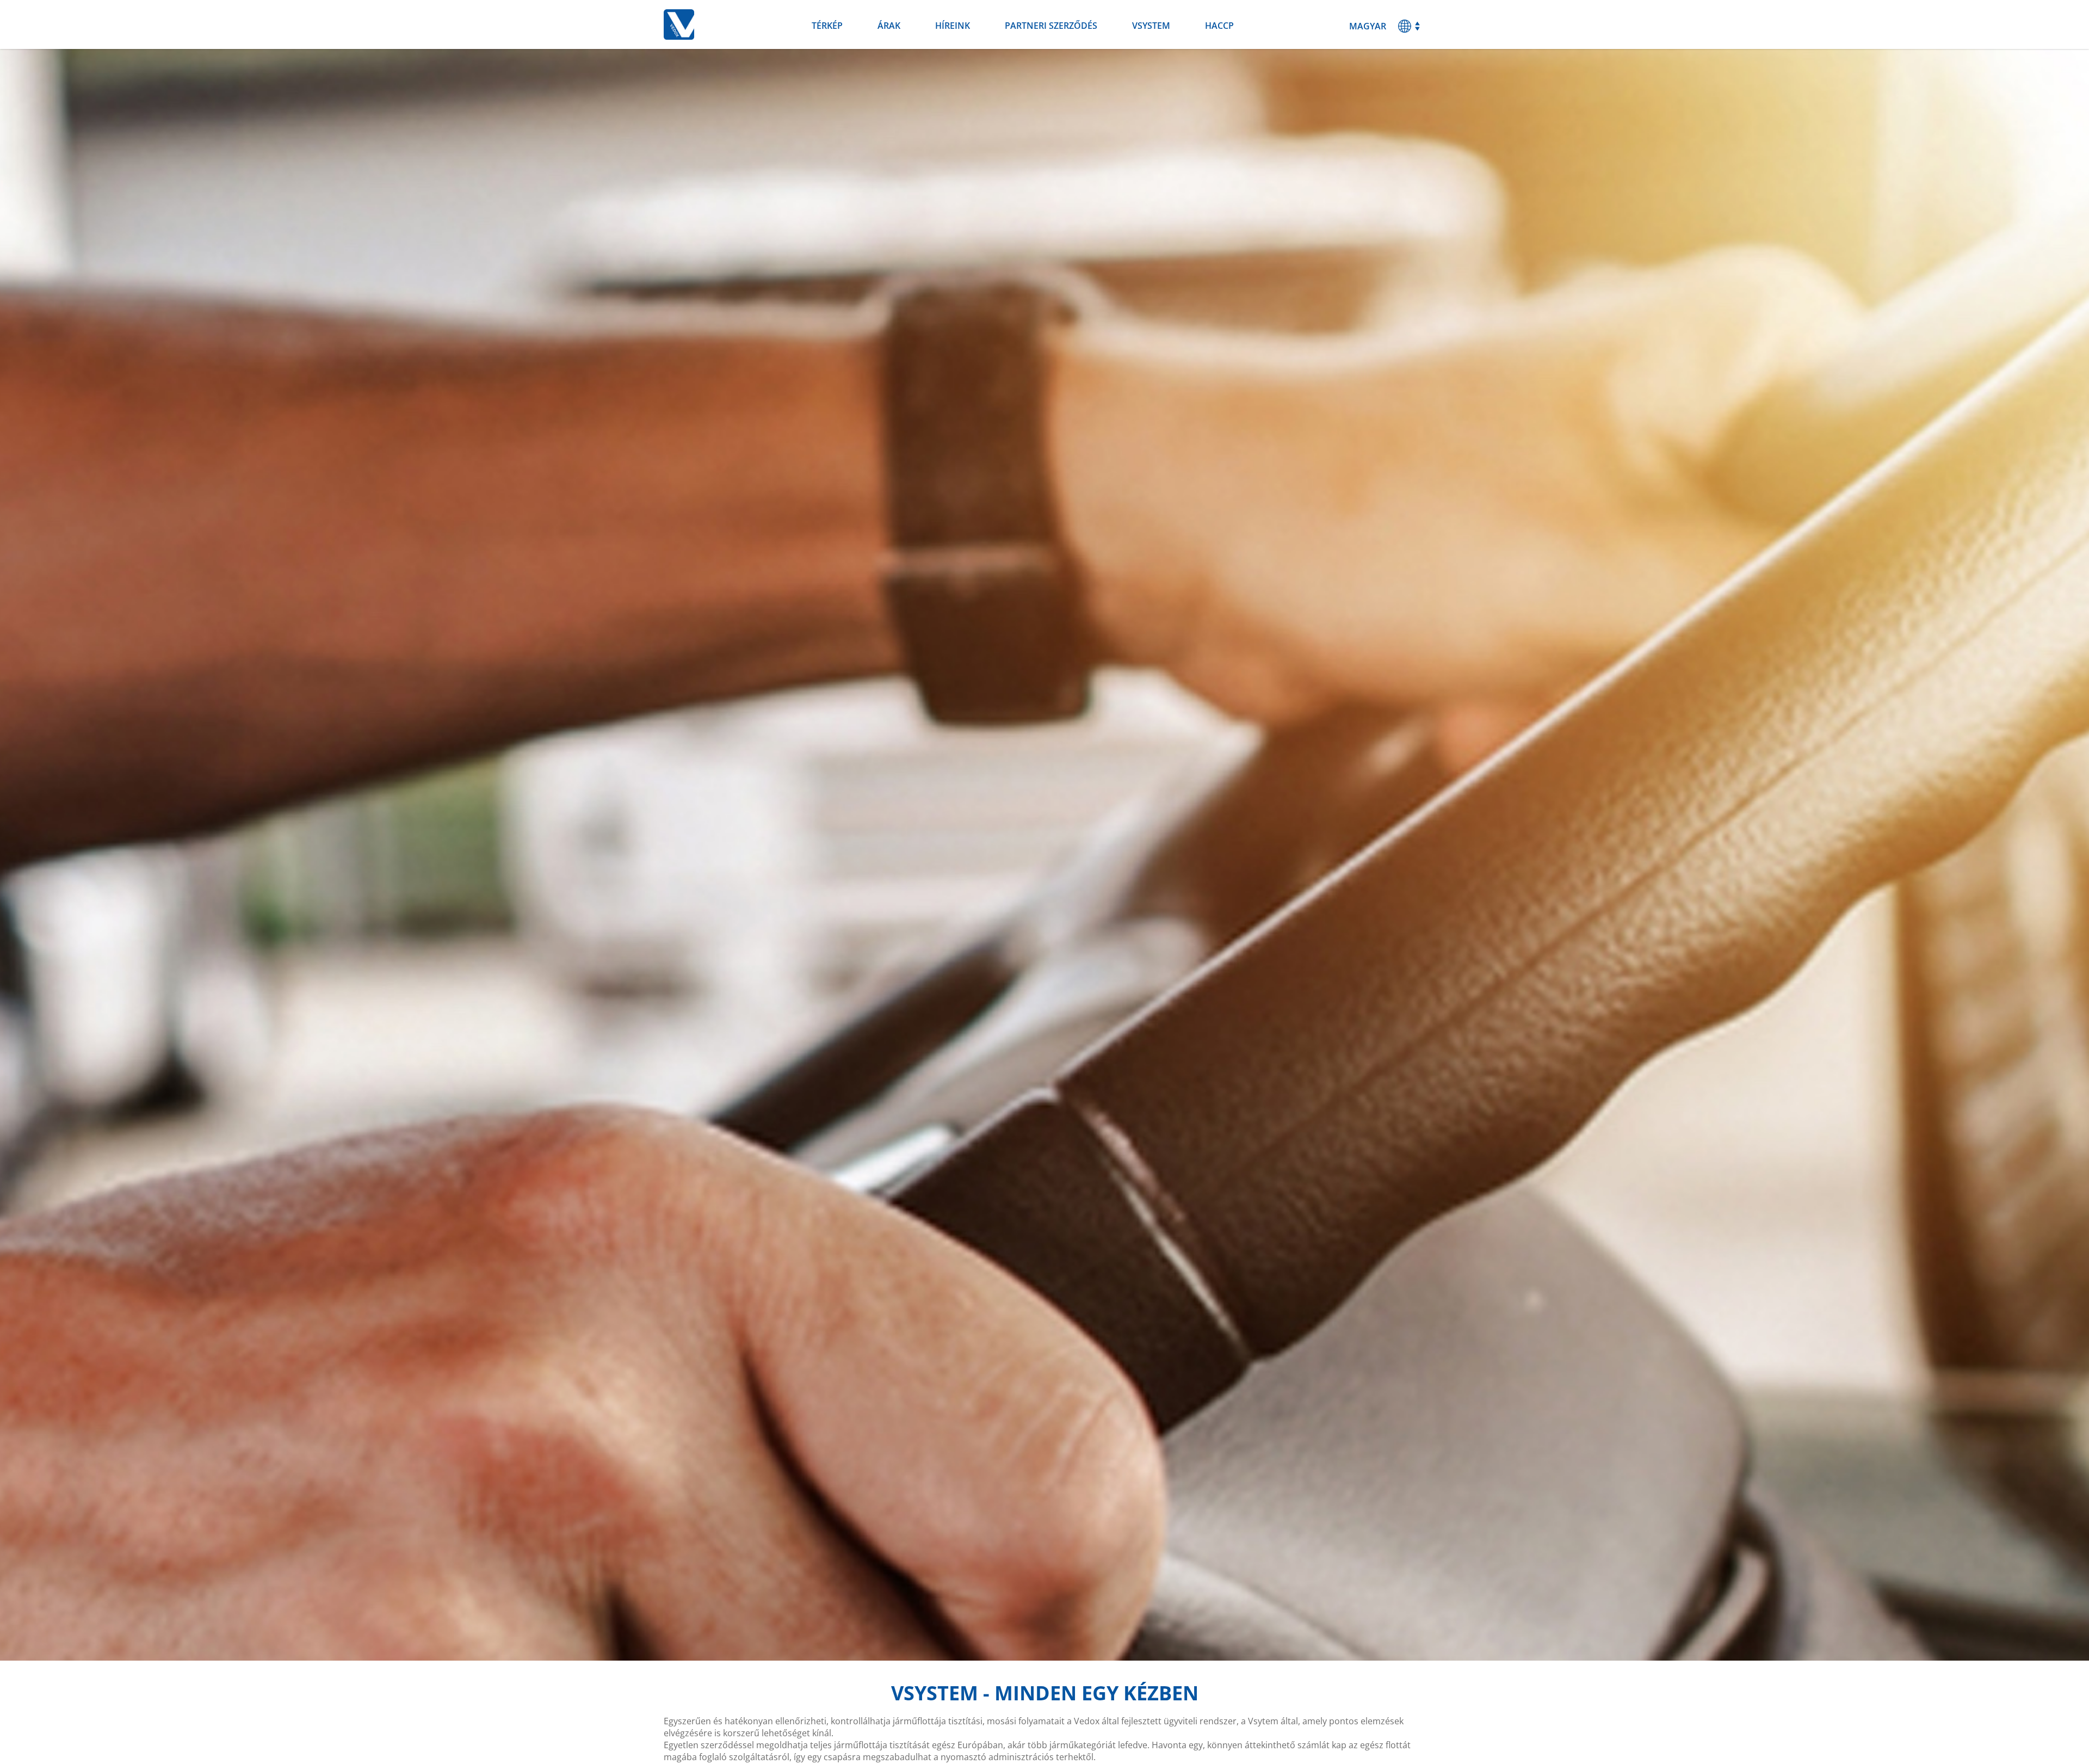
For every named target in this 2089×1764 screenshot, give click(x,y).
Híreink (953, 26)
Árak (889, 26)
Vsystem (1151, 26)
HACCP (1219, 26)
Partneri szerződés (1051, 26)
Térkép (827, 26)
